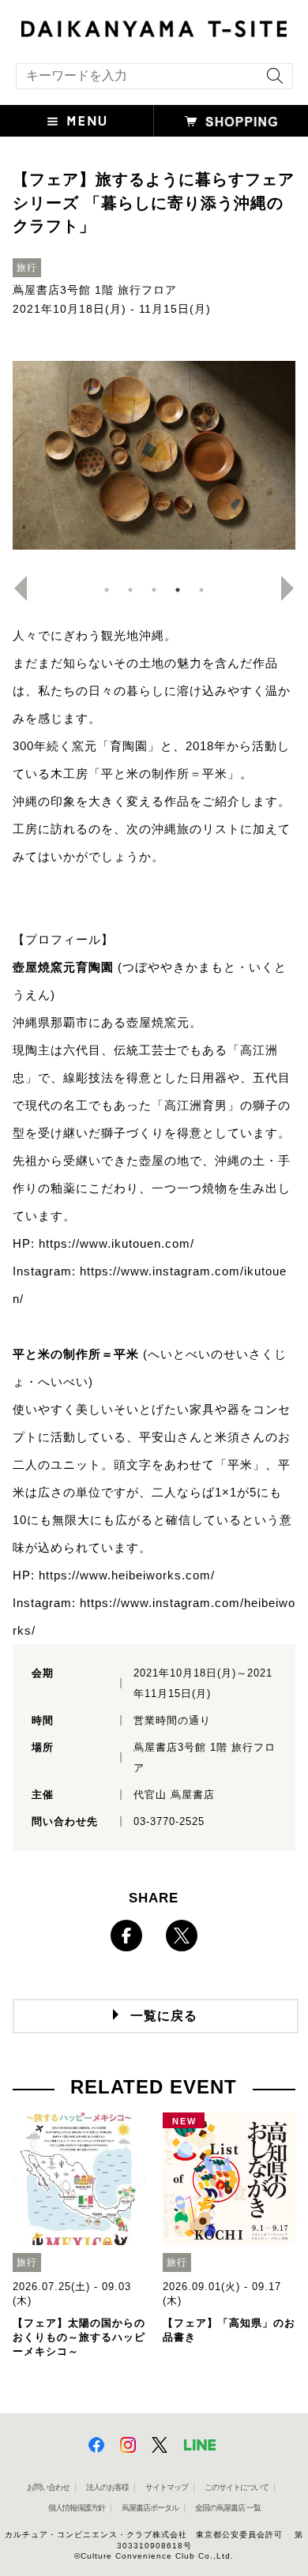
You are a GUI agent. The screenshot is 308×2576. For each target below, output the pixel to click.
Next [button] (294, 588)
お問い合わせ (48, 2487)
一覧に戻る (164, 2016)
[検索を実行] (271, 81)
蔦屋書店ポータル (150, 2508)
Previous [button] (14, 588)
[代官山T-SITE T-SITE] (154, 27)
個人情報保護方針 (77, 2508)
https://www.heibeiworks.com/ (127, 1575)
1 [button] (107, 590)
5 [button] (201, 590)
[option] (154, 456)
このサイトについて (237, 2487)
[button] (77, 121)
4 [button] (178, 590)
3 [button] (154, 590)
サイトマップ (167, 2487)
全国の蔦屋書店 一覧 (228, 2508)
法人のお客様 (107, 2487)
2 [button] (130, 590)
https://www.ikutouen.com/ (116, 1243)
